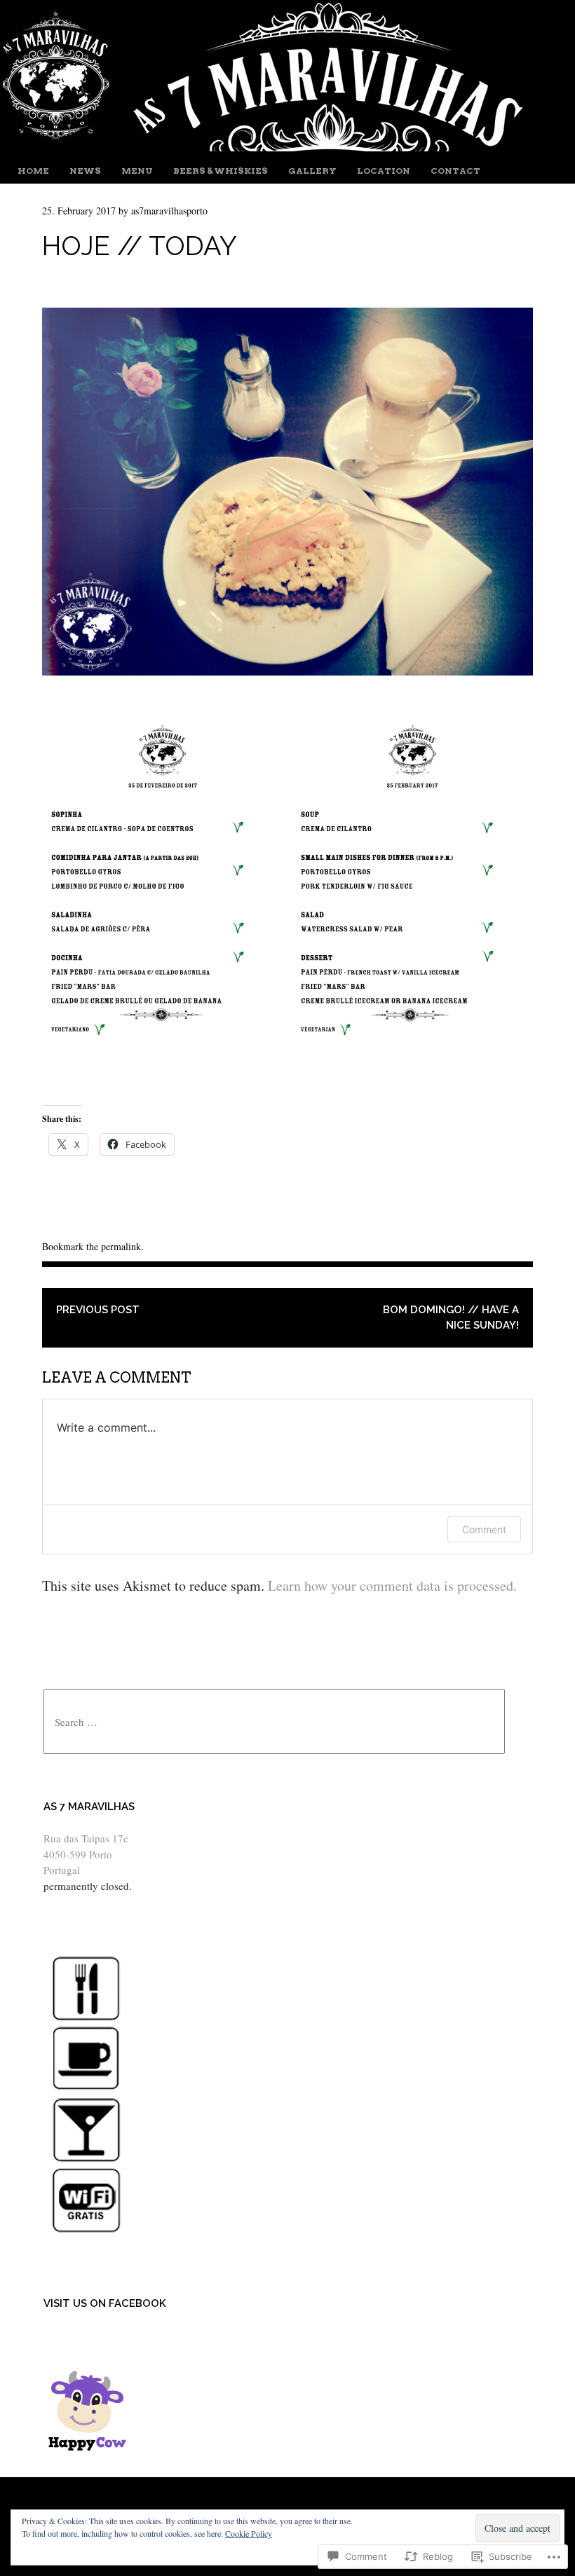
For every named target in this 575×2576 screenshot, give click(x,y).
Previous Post (98, 1310)
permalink (121, 1246)
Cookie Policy (249, 2533)
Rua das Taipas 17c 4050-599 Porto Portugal (86, 1854)
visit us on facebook (105, 2303)
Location (384, 171)
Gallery (312, 171)
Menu (137, 171)
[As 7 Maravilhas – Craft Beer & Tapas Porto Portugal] (268, 146)
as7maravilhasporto (169, 211)
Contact (455, 171)
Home (33, 171)
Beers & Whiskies (221, 171)
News (85, 171)
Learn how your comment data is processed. (392, 1585)
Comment (484, 1529)
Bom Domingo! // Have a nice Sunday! (451, 1318)
